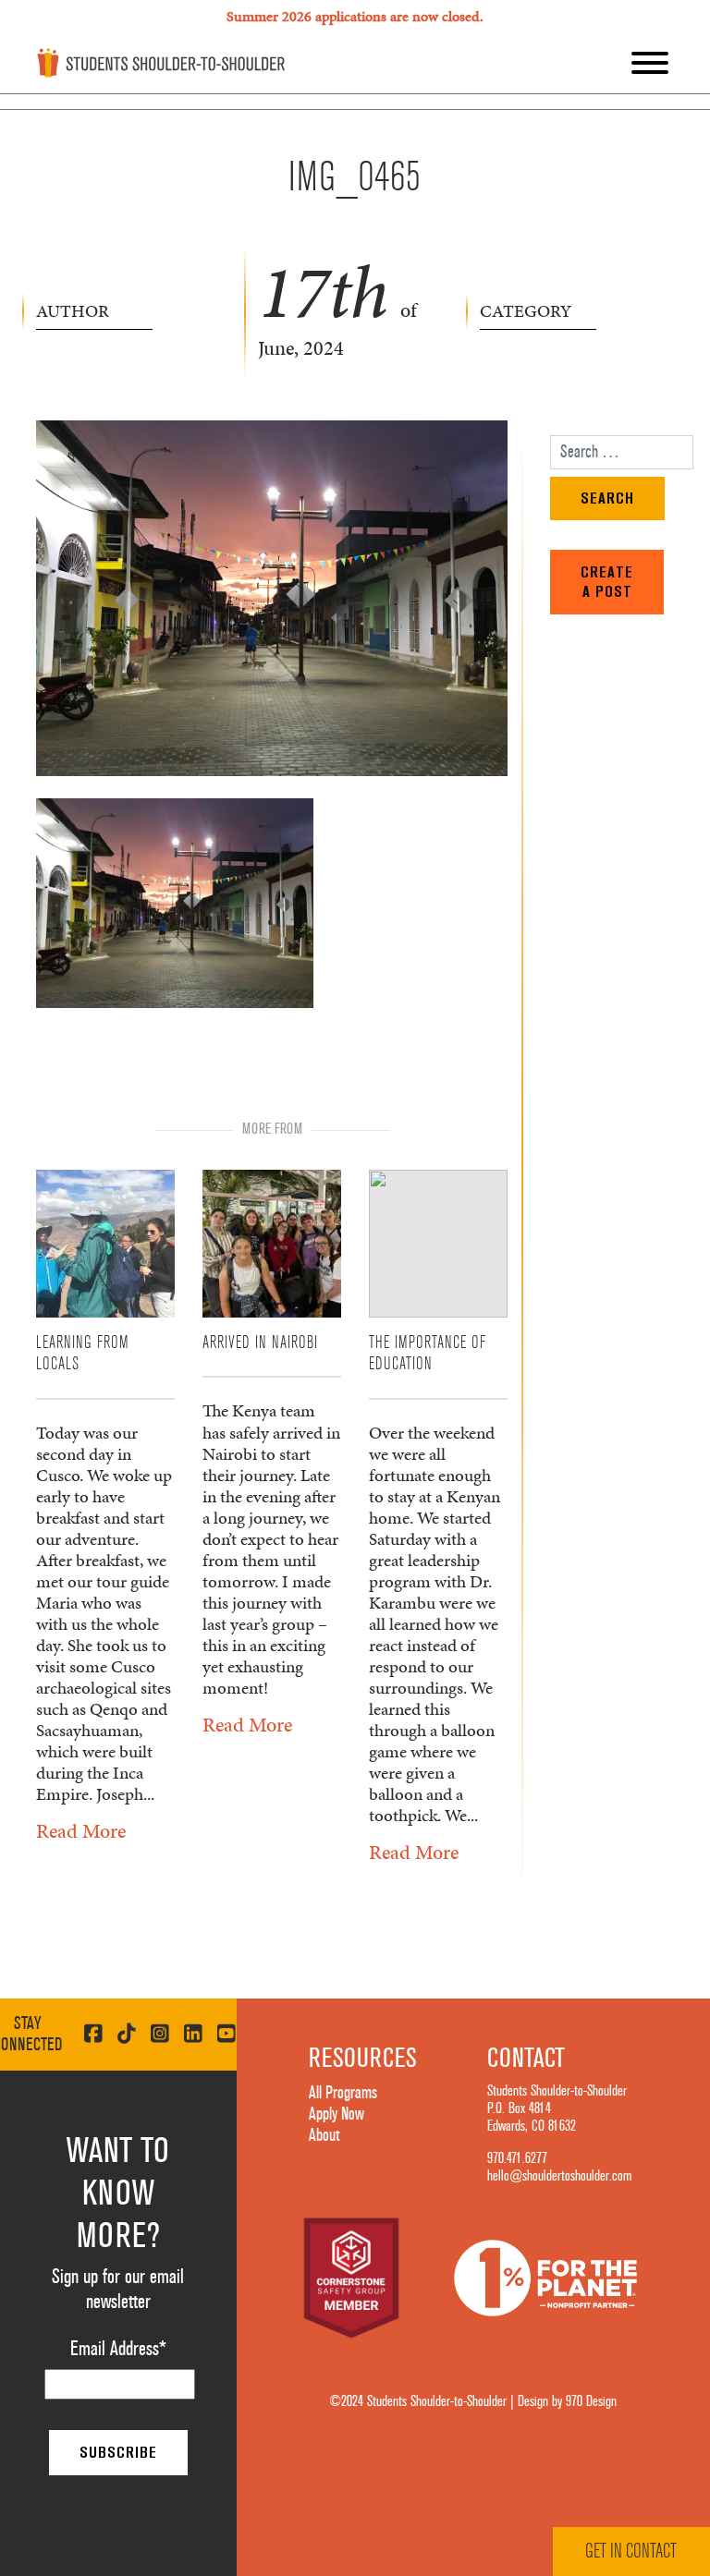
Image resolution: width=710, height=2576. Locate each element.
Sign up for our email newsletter (118, 2289)
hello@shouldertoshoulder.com (559, 2176)
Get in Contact (631, 2551)
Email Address (118, 2349)
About (324, 2135)
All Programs (343, 2093)
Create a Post (607, 582)
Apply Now (337, 2114)
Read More (81, 1831)
